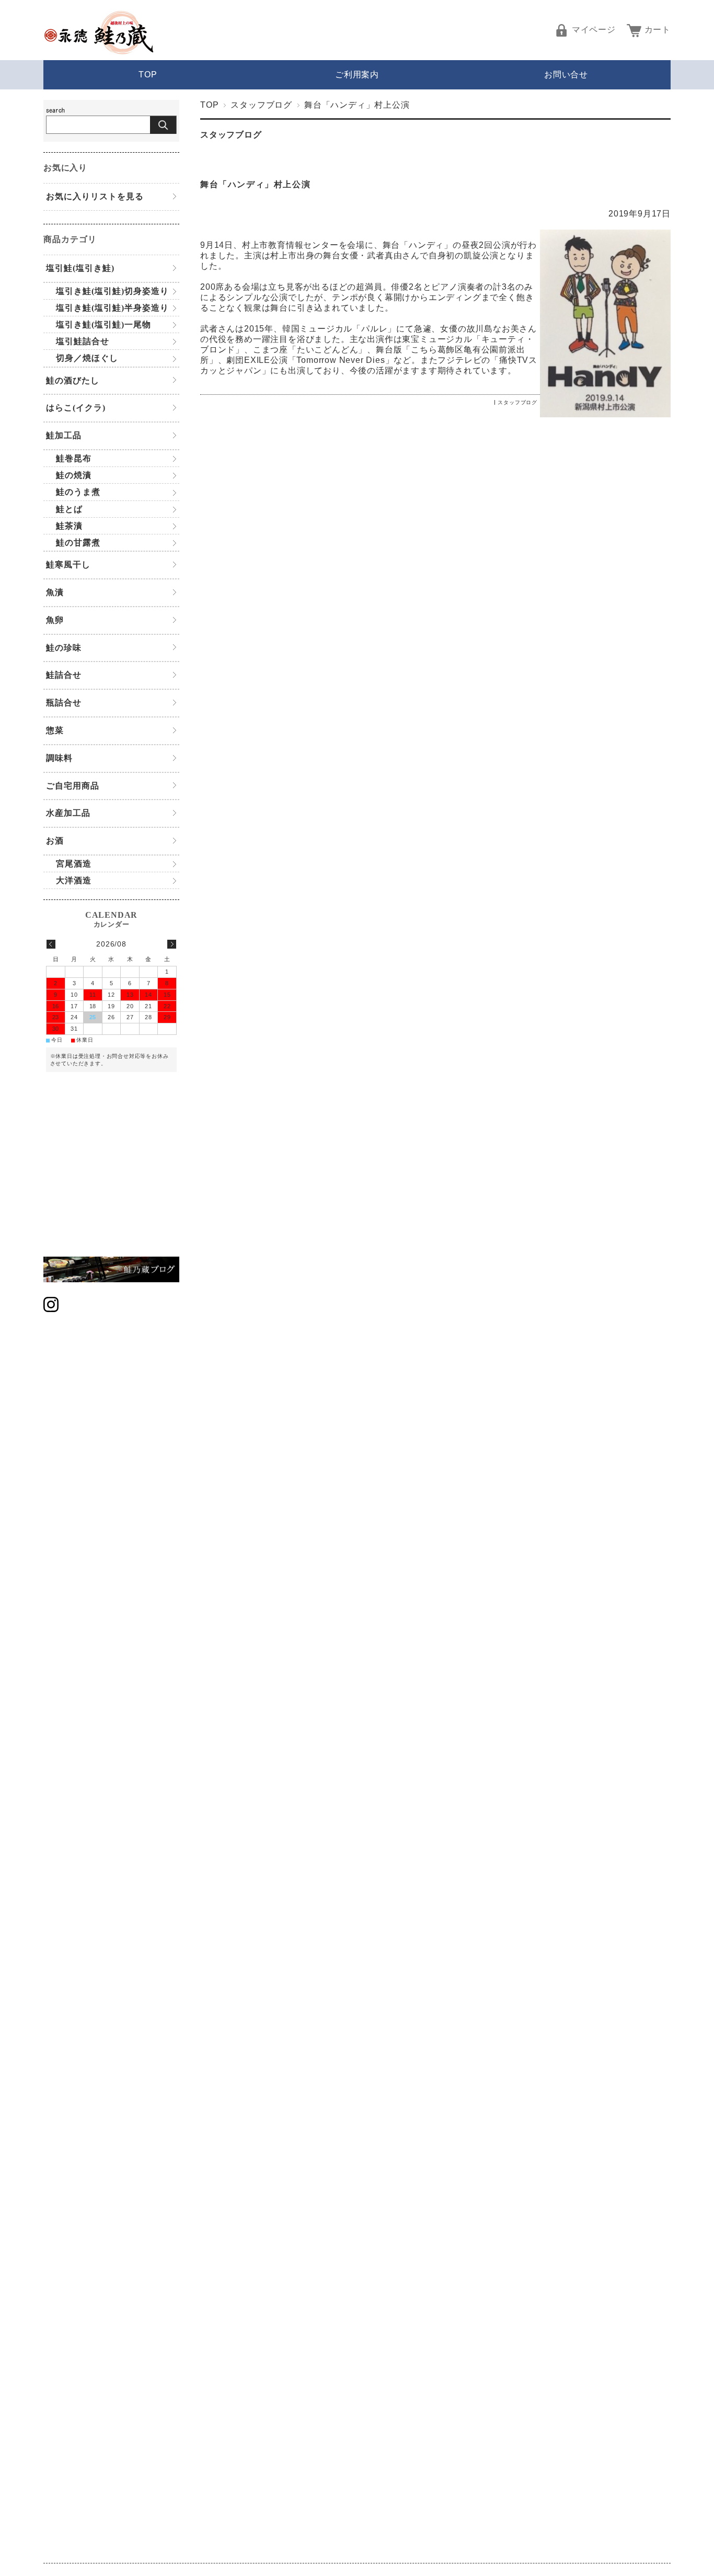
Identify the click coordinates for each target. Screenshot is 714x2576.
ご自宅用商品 (73, 786)
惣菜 (55, 730)
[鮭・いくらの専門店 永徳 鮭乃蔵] (99, 52)
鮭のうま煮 (78, 492)
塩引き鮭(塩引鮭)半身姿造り (112, 308)
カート (658, 30)
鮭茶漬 (69, 526)
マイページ (594, 30)
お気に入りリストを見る (95, 196)
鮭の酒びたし (73, 380)
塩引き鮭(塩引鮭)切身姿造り (112, 291)
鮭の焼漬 (74, 475)
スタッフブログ (261, 105)
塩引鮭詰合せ (83, 341)
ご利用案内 (357, 75)
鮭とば (69, 509)
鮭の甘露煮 (78, 543)
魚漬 (55, 592)
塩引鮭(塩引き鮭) (80, 268)
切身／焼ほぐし (87, 358)
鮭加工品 (64, 435)
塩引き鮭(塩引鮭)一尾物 (103, 324)
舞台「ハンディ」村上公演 (255, 184)
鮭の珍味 (64, 648)
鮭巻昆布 (74, 458)
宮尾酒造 (74, 864)
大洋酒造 (74, 880)
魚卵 (55, 620)
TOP (148, 75)
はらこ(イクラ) (76, 408)
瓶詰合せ (64, 703)
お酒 (55, 841)
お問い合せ (566, 75)
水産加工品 (68, 813)
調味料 (59, 758)
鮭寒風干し (68, 565)
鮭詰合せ (64, 675)
